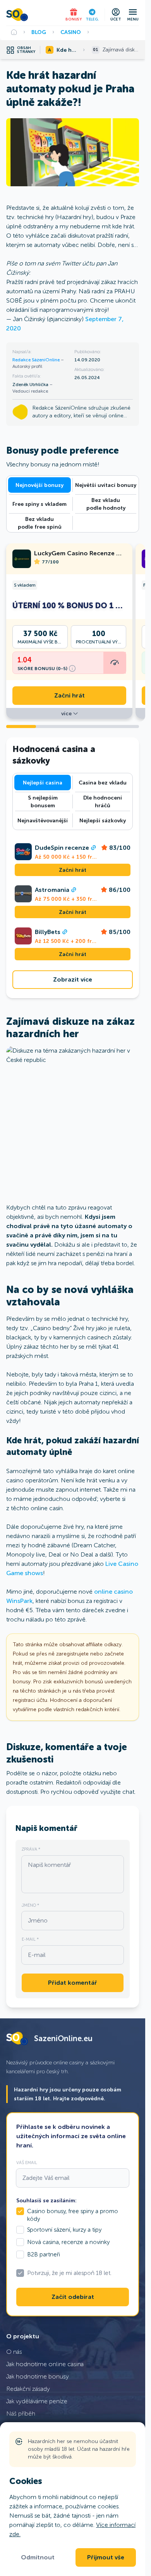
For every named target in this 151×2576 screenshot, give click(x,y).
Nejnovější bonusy (39, 485)
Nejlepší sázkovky (103, 820)
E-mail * (30, 1939)
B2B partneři (44, 2254)
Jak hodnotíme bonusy (38, 2376)
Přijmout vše (106, 2557)
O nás (14, 2352)
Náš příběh (21, 2414)
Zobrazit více (73, 980)
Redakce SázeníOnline (37, 360)
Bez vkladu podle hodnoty (106, 504)
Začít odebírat (73, 2297)
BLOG (39, 32)
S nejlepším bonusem (43, 801)
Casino (71, 32)
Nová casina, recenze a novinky (68, 2242)
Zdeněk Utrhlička (31, 385)
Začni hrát (69, 696)
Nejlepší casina (43, 783)
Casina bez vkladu (103, 783)
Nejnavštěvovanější (43, 820)
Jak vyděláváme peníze (37, 2401)
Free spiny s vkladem (39, 504)
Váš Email (27, 2163)
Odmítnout (38, 2557)
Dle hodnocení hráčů (103, 801)
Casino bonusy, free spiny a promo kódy (73, 2215)
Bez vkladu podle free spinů (40, 523)
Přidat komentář (73, 1983)
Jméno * (30, 1905)
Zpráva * (31, 1849)
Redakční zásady (28, 2389)
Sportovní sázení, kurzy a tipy (64, 2230)
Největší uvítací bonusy (106, 485)
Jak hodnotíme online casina (45, 2364)
